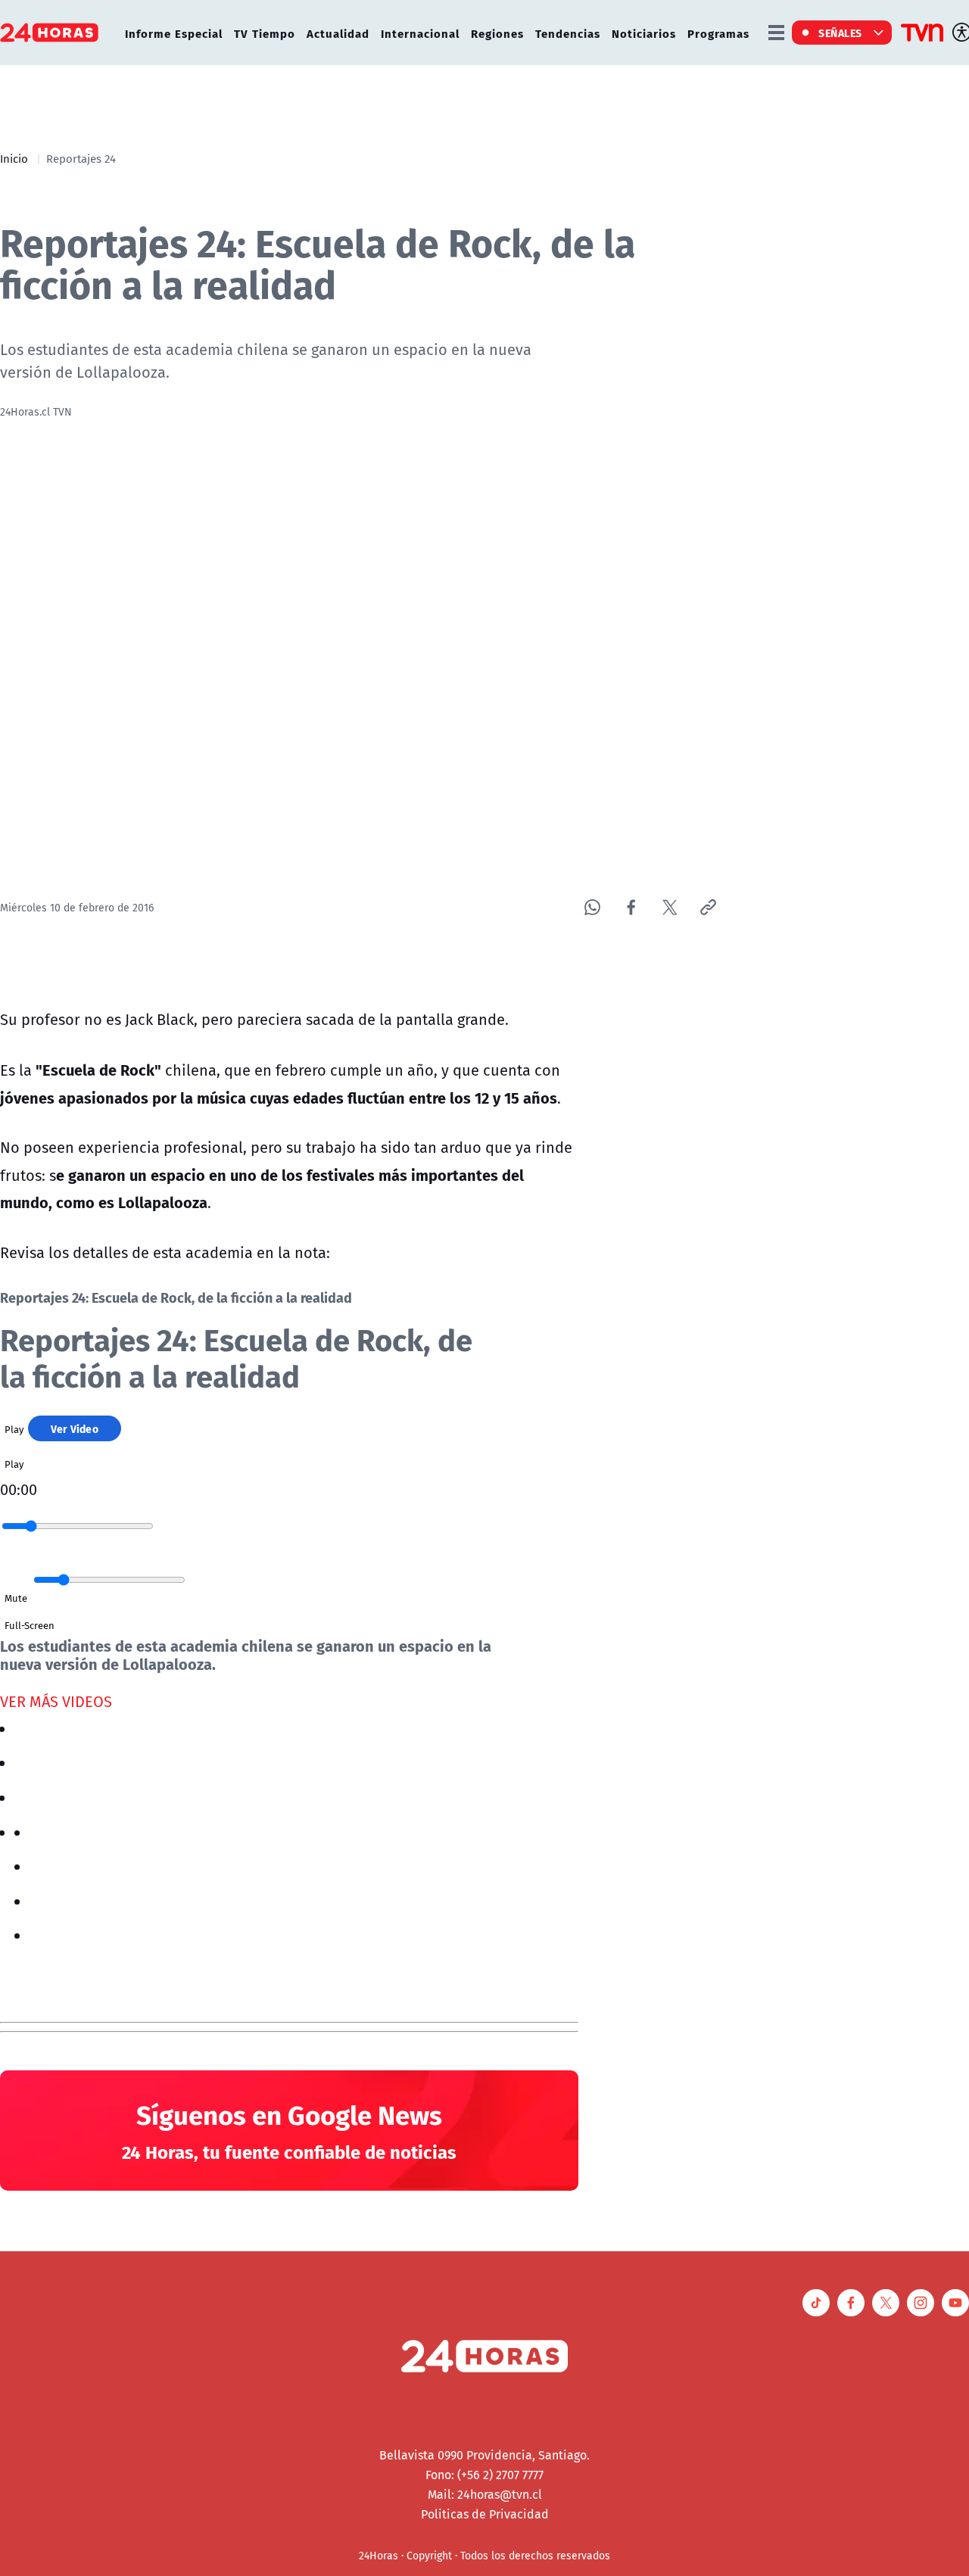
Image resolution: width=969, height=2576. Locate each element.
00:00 (19, 1489)
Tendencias (568, 33)
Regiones (497, 33)
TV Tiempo (265, 33)
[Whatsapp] (592, 907)
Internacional (420, 33)
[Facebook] (631, 907)
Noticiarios (644, 33)
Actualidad (338, 33)
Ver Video (75, 1428)
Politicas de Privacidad (485, 2514)
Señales (840, 33)
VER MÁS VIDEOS (56, 1701)
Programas (718, 33)
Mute (16, 1598)
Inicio (14, 158)
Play (14, 1429)
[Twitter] (670, 907)
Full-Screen (30, 1625)
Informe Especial (174, 33)
